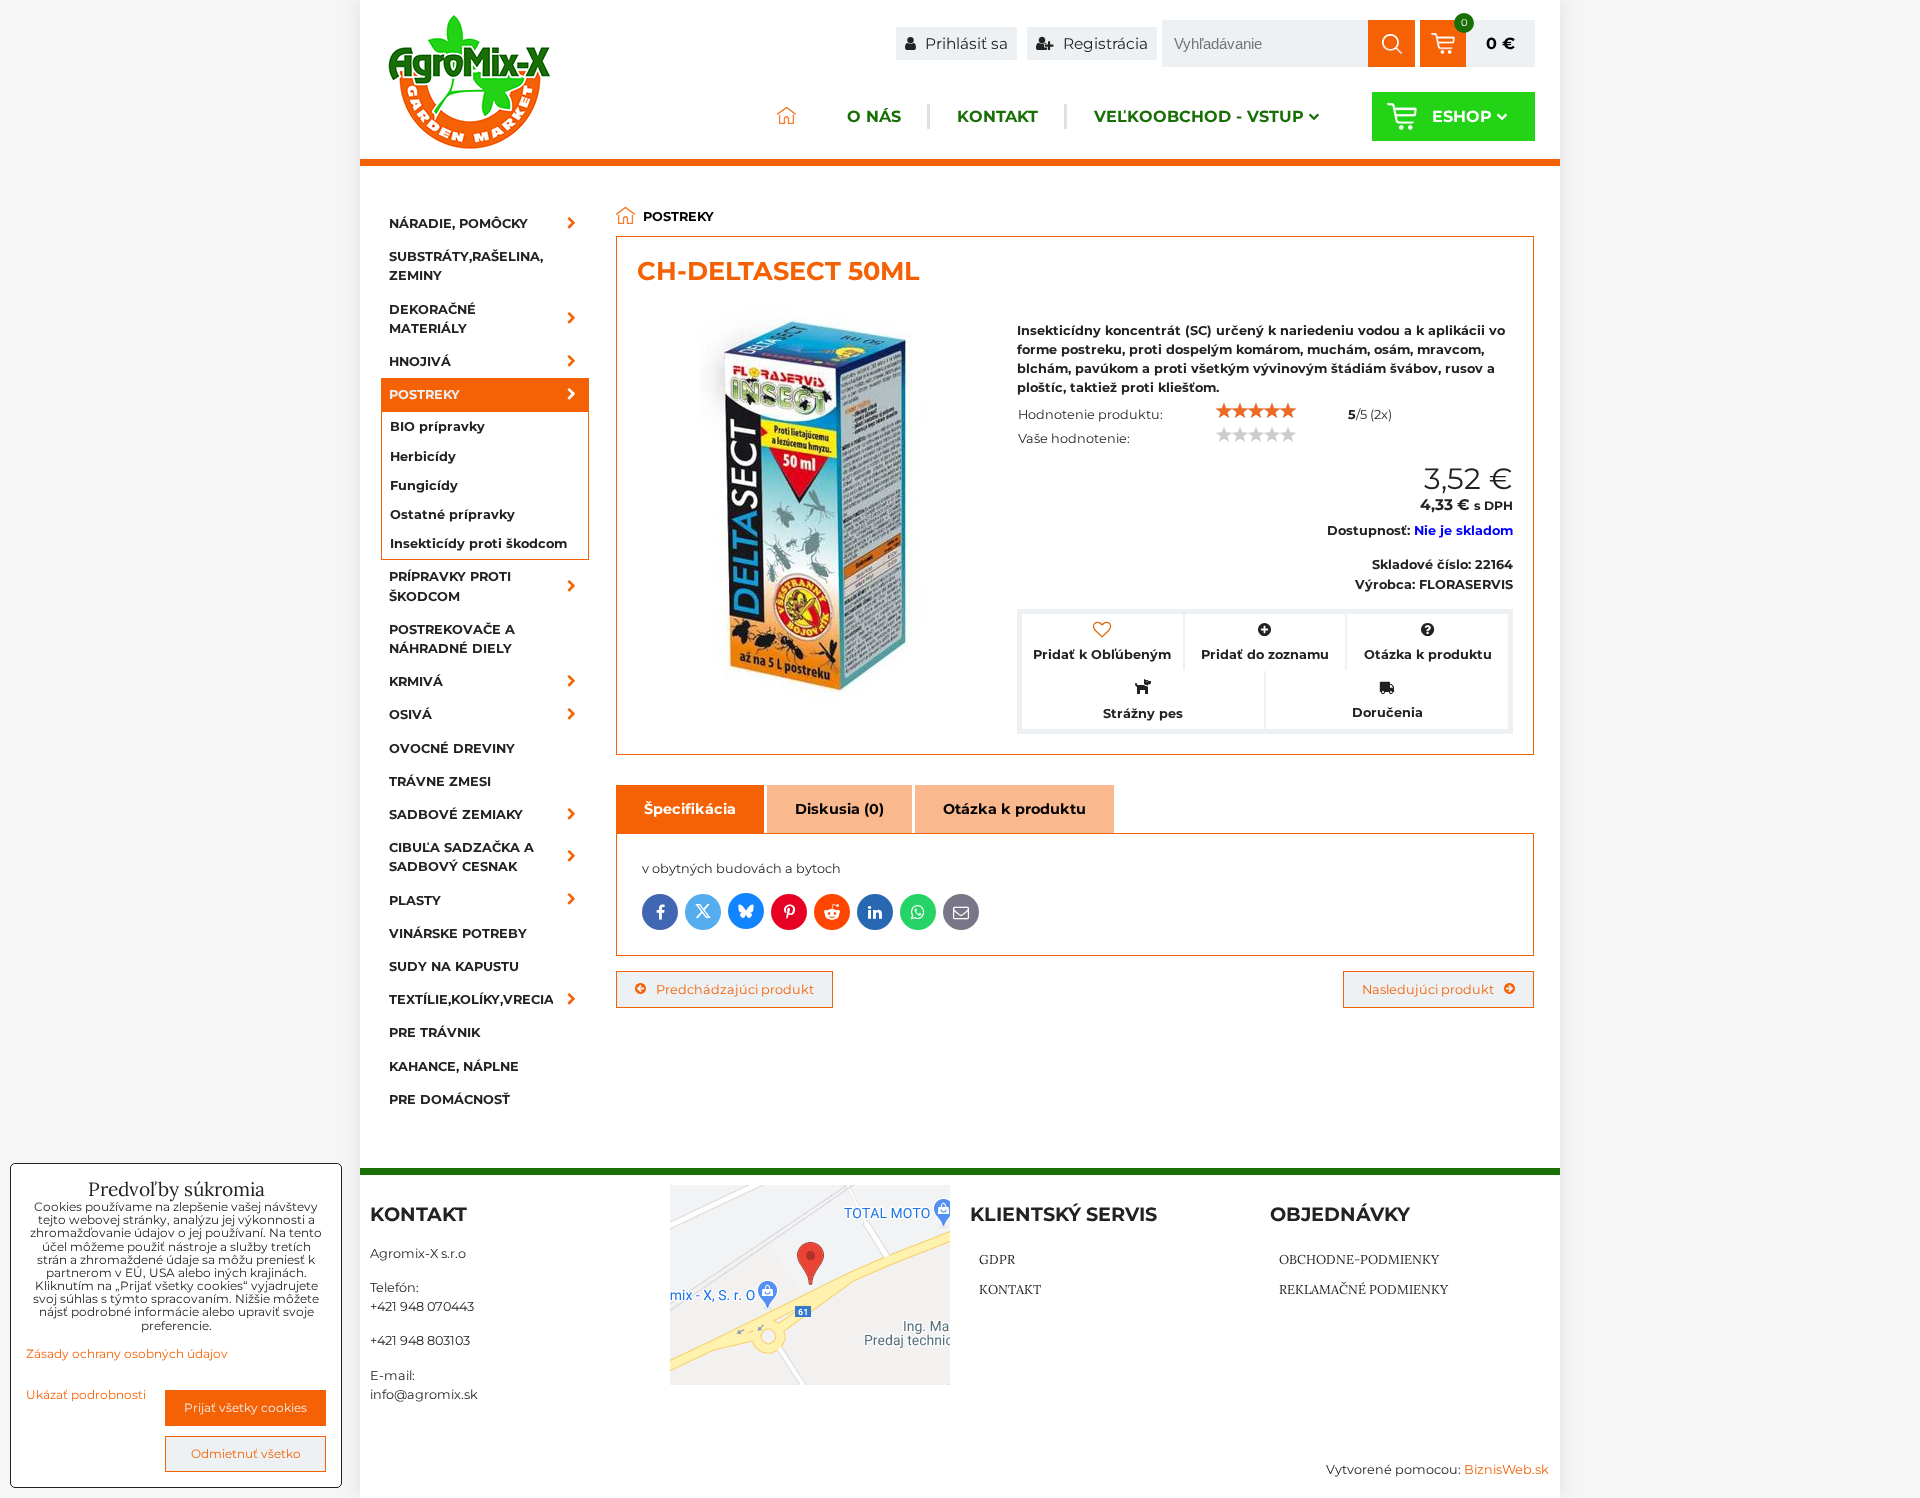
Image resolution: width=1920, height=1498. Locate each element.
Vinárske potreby (458, 933)
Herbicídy (423, 456)
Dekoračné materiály (432, 319)
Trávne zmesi (440, 781)
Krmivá (416, 681)
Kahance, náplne (454, 1066)
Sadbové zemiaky (456, 814)
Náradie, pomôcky (458, 223)
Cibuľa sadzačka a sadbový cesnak (461, 857)
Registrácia (1103, 43)
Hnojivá (420, 361)
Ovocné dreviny (452, 748)
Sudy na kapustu (454, 966)
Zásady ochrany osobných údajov (127, 1353)
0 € (1500, 43)
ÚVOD (786, 116)
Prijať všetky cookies (245, 1407)
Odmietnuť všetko (246, 1453)
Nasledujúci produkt (1428, 989)
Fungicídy (424, 485)
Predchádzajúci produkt (735, 989)
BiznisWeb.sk (1506, 1469)
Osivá (410, 714)
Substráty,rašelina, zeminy (466, 266)
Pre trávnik (434, 1032)
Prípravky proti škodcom (450, 586)
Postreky (424, 394)
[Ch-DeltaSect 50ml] (817, 508)
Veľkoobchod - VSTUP (1199, 116)
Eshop (1462, 116)
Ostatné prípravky (452, 514)
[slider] (1256, 411)
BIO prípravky (437, 426)
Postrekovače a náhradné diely (452, 639)
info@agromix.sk (424, 1394)
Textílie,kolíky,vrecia (471, 999)
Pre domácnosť (449, 1099)
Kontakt (997, 116)
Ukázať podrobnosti (86, 1394)
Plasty (415, 900)
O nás (874, 116)
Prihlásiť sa (964, 43)
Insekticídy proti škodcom (478, 543)
